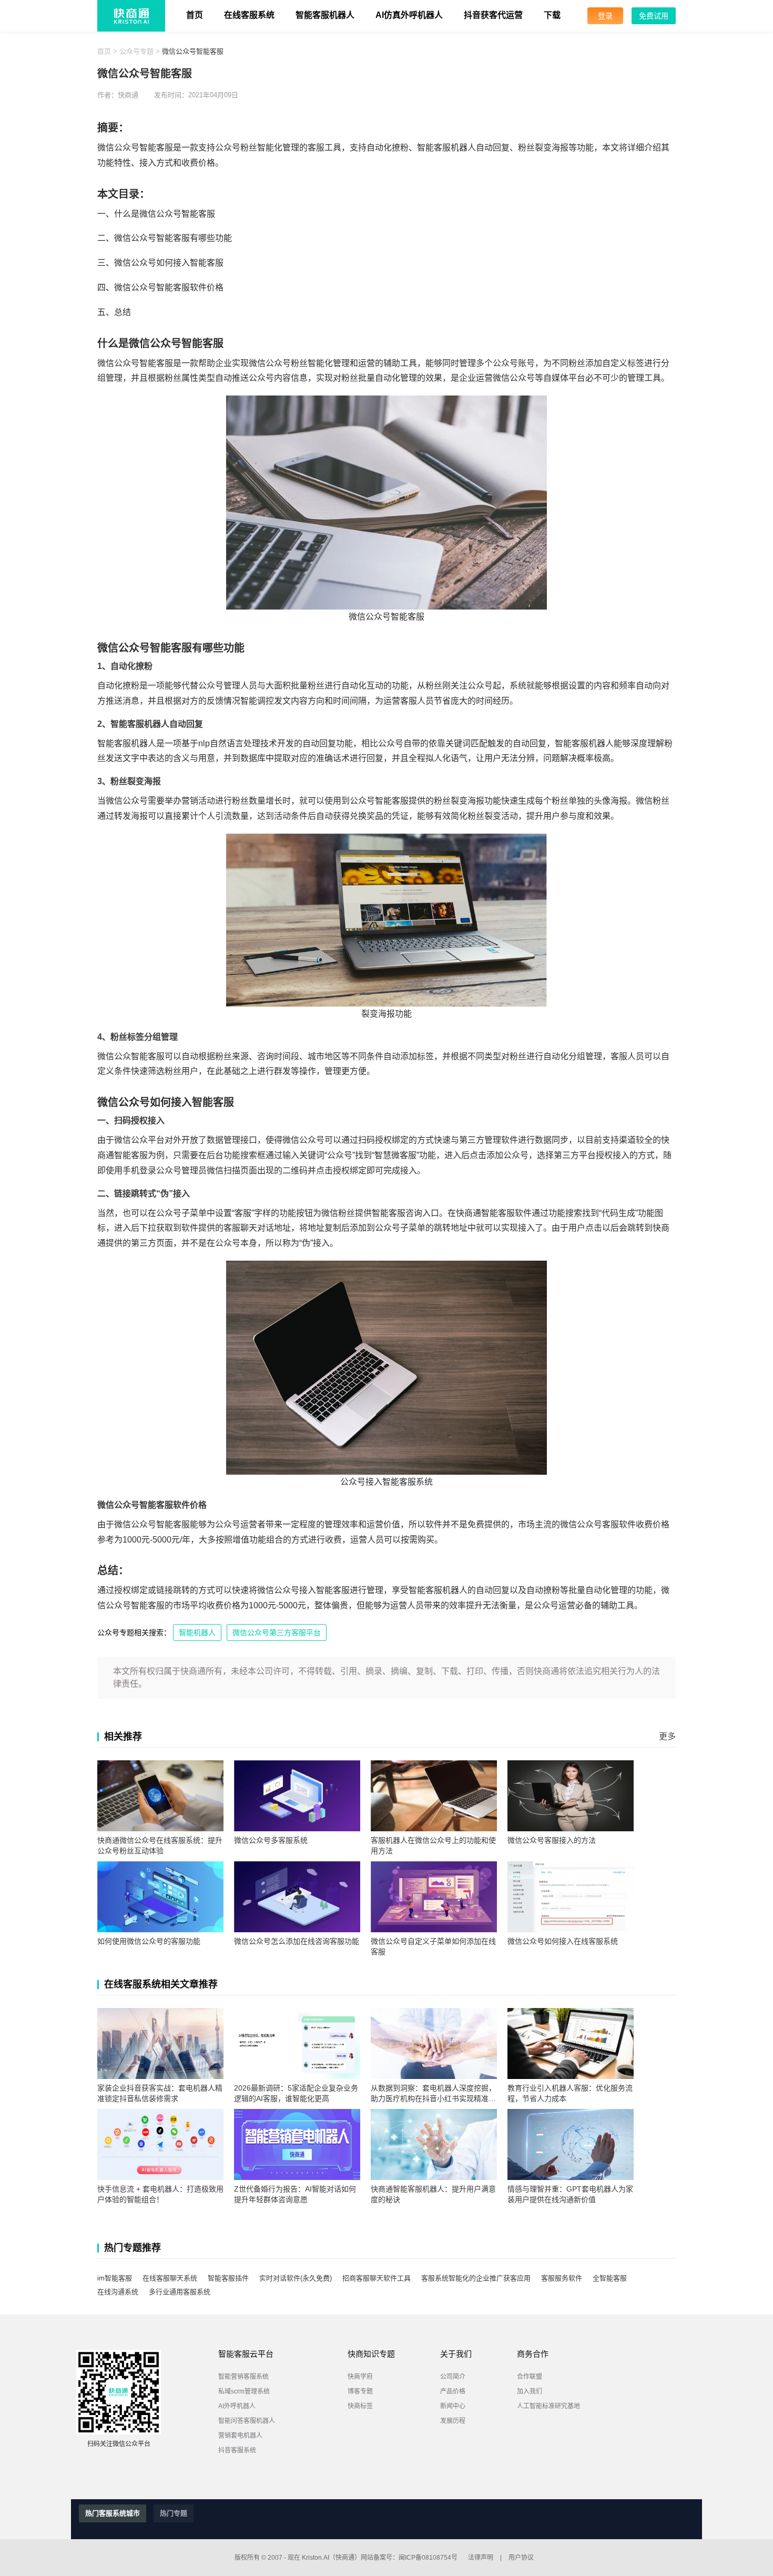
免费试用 (654, 16)
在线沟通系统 (118, 2292)
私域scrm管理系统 (244, 2391)
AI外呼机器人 (237, 2406)
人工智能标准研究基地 (548, 2406)
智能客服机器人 (325, 15)
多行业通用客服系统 (180, 2292)
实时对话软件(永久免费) (296, 2278)
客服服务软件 (562, 2278)
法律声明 (481, 2558)
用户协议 (521, 2558)
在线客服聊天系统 (170, 2278)
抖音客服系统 (237, 2450)
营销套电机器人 (240, 2436)
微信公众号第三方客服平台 (277, 1632)
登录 (605, 16)
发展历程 (453, 2421)
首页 (195, 15)
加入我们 (530, 2391)
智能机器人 (197, 1632)
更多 (667, 1736)
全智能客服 (610, 2278)
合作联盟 (530, 2377)
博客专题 (360, 2391)
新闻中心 (453, 2406)
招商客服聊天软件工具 (377, 2278)
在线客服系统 (249, 15)
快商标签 (360, 2406)
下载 (552, 15)
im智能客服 (115, 2278)
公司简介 (453, 2377)
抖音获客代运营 (493, 15)
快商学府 (360, 2377)
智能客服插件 (228, 2278)
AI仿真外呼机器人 (409, 15)
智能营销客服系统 (243, 2377)
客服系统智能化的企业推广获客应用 (476, 2278)
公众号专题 (136, 51)
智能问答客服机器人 (247, 2421)
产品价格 (453, 2391)
